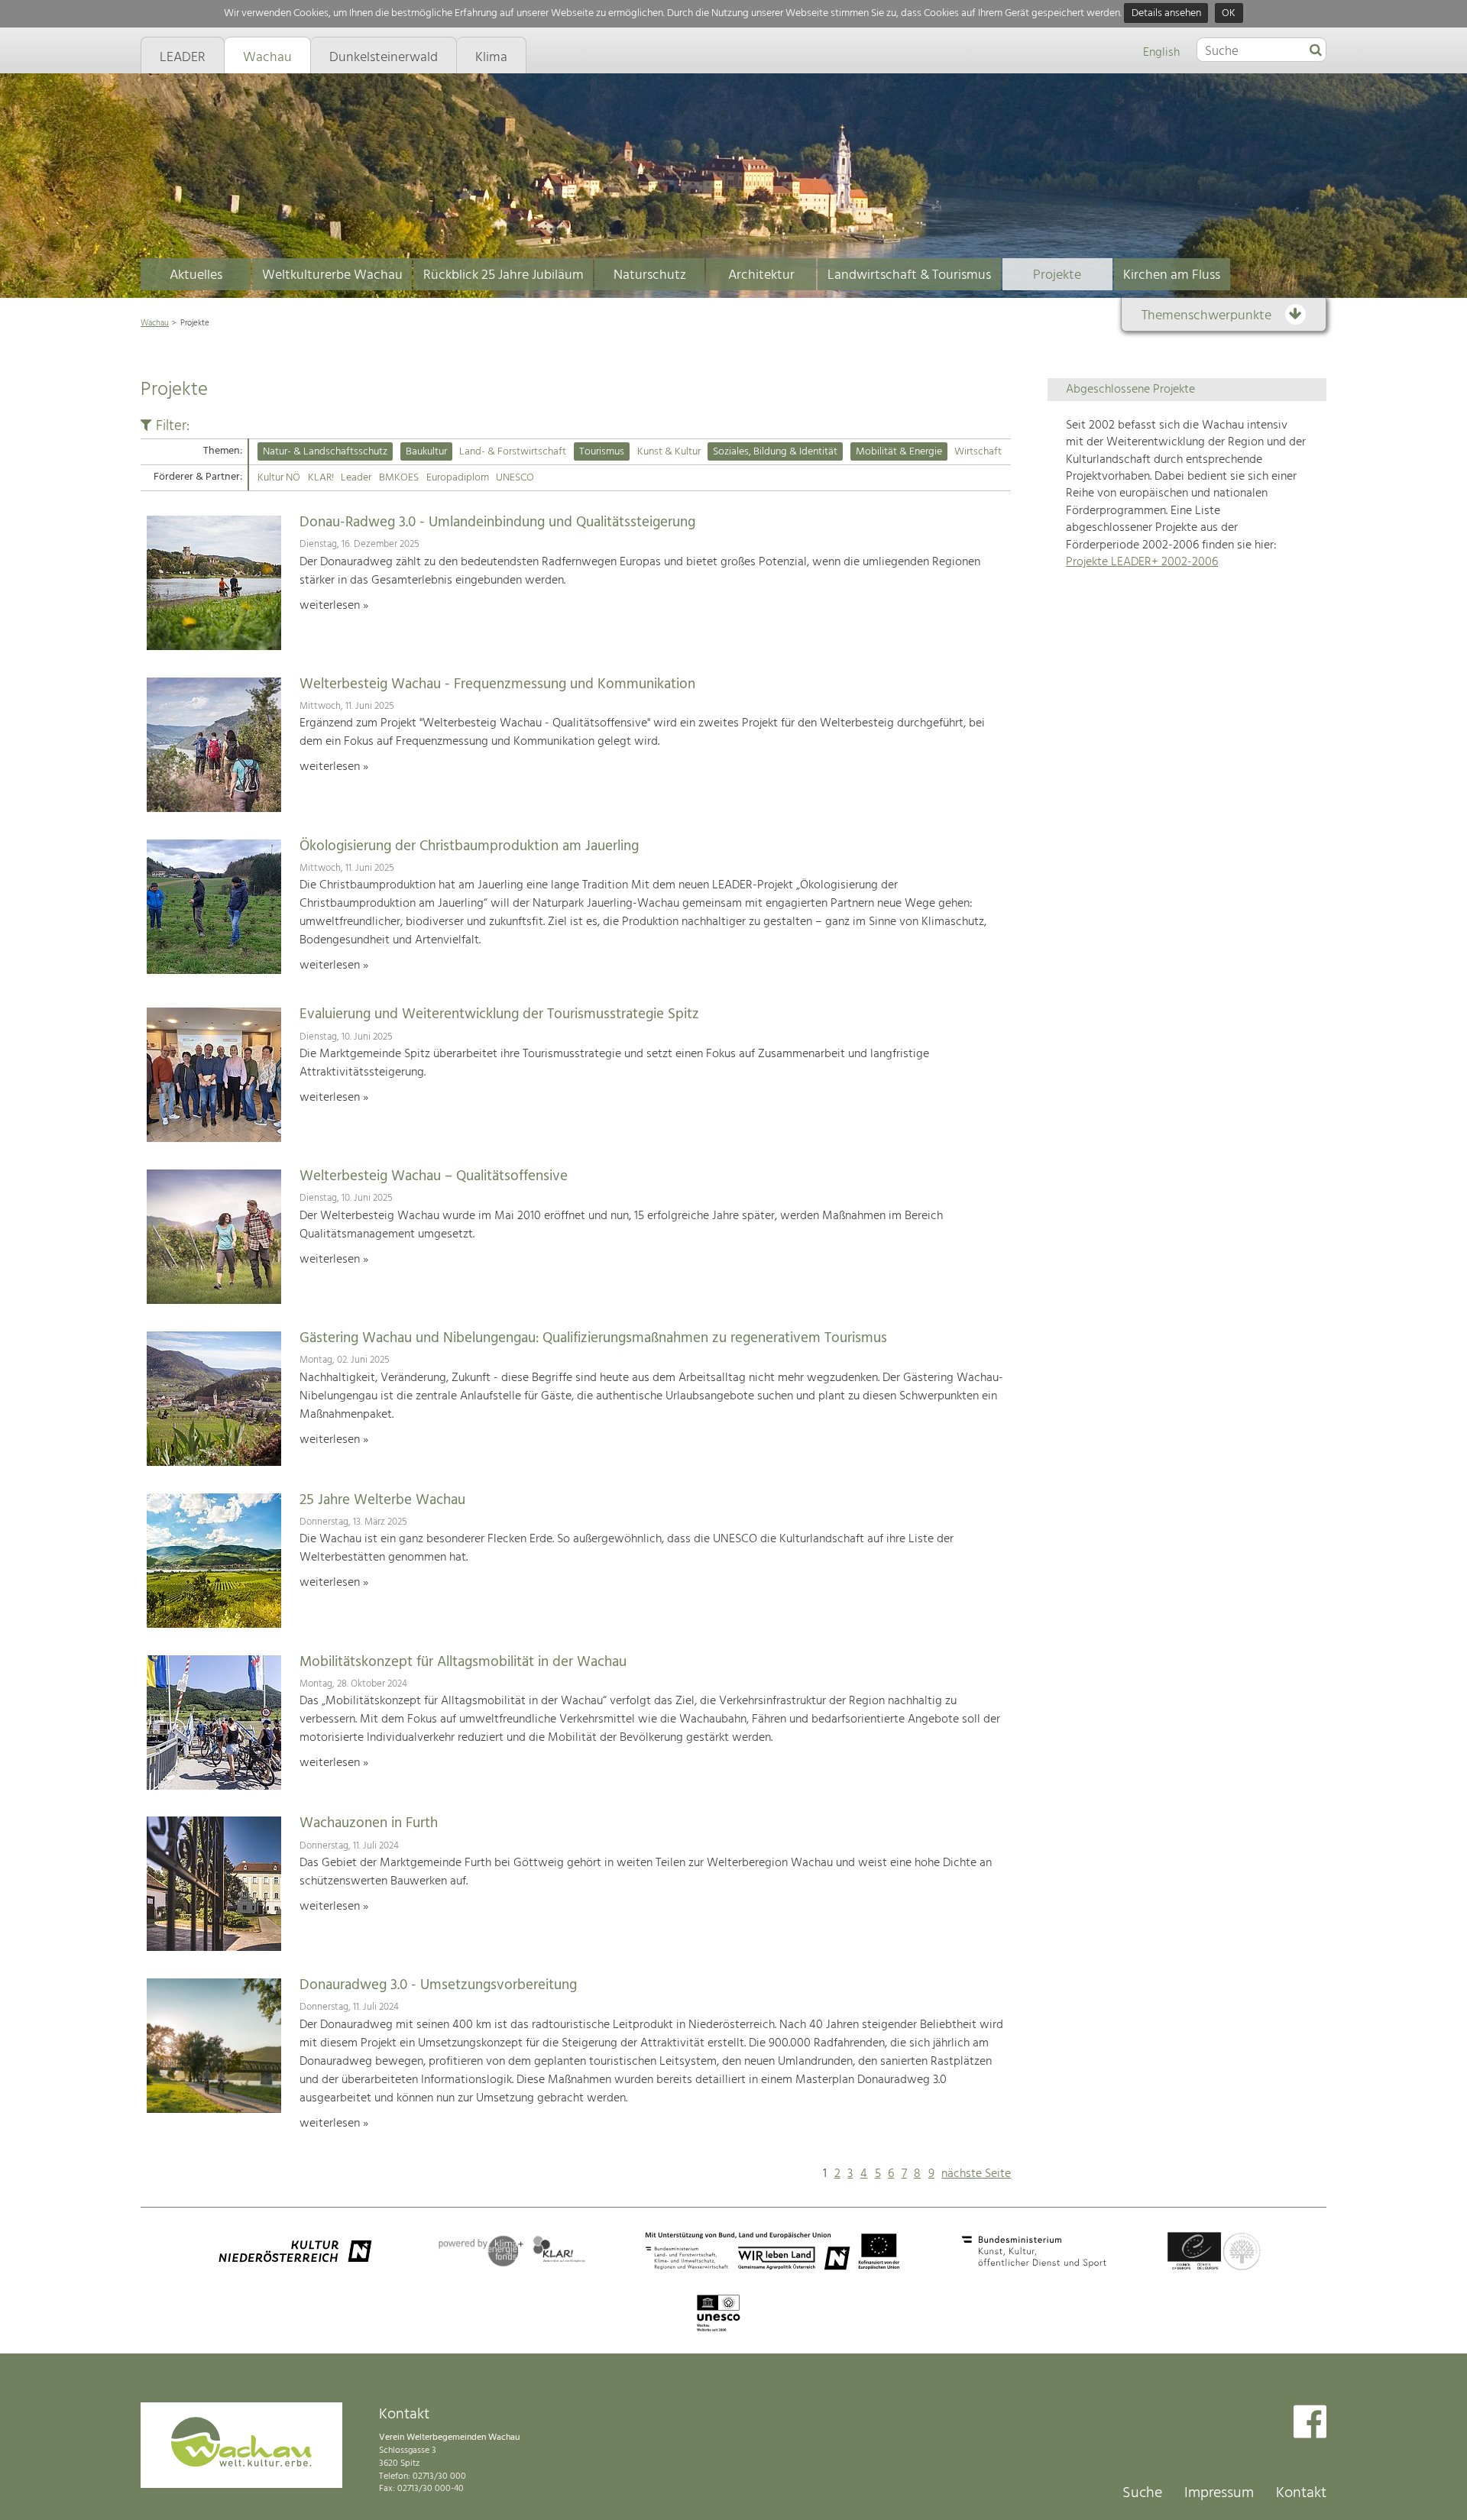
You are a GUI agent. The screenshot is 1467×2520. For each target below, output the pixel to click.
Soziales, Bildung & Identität (775, 452)
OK (1229, 13)
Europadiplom (458, 478)
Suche (1142, 2493)
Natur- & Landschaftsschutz (325, 452)
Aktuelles (196, 275)
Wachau (155, 323)
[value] (1316, 51)
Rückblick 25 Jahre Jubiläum (504, 275)
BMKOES (399, 478)
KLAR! (321, 478)
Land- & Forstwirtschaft (513, 452)
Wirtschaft (978, 452)
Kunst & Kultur (669, 452)
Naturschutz (650, 275)
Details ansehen (1166, 13)
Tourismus (602, 452)
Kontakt (1301, 2493)
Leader (356, 478)
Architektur (761, 275)
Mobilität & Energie (899, 452)
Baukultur (426, 452)
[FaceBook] (1310, 2423)
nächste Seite (976, 2174)
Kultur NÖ (279, 478)
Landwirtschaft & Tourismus (909, 275)
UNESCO (515, 478)
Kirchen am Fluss (1172, 275)
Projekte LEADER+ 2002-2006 (1142, 562)
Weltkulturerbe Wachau (332, 275)
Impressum (1219, 2493)
